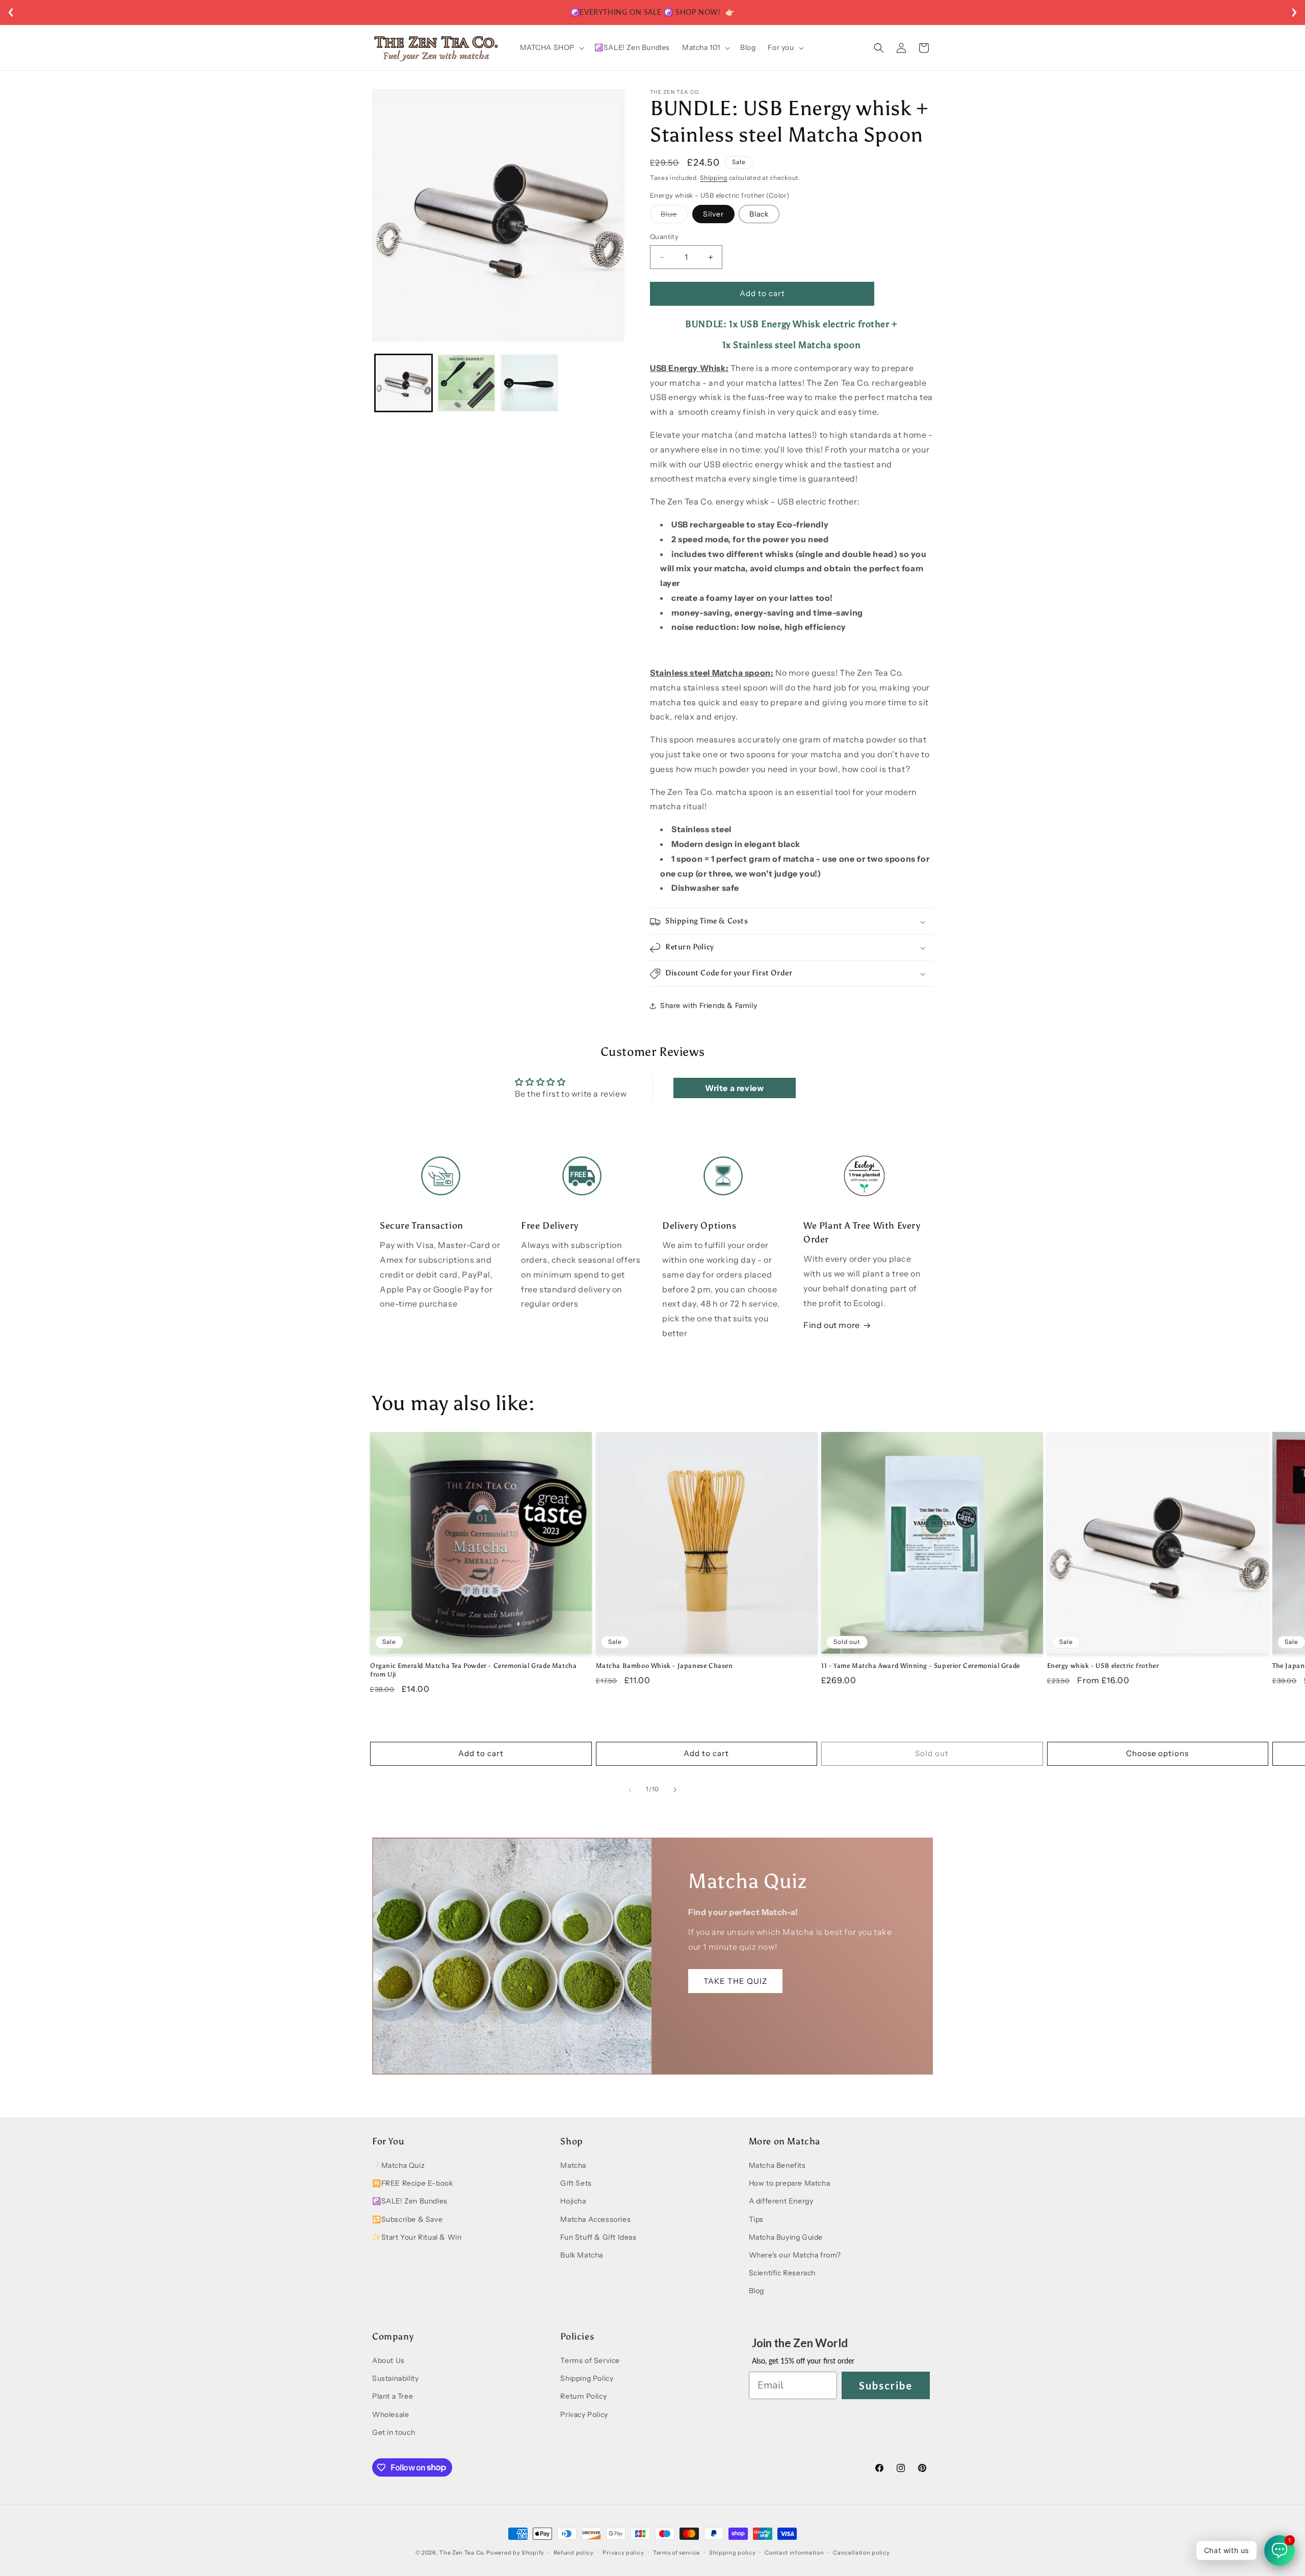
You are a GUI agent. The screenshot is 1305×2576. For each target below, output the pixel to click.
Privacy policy (623, 2552)
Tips (756, 2219)
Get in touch (394, 2432)
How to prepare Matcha (790, 2184)
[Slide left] (630, 1790)
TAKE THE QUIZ (735, 1981)
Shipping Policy (587, 2379)
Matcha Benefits (777, 2166)
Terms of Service (590, 2361)
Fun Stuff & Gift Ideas (598, 2238)
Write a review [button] (734, 1087)
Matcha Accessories (595, 2219)
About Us (388, 2361)
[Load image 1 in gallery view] (403, 383)
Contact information (794, 2552)
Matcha (573, 2166)
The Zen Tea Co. (462, 2553)
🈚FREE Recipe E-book (412, 2184)
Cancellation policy (861, 2552)
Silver (713, 215)
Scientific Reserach (782, 2273)
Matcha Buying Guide (786, 2238)
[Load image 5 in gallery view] (529, 383)
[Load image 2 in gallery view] (466, 383)
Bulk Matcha (582, 2255)
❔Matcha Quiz (398, 2166)
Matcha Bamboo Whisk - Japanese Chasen (664, 1666)
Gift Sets (576, 2184)
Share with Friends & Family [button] (709, 1005)
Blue (674, 217)
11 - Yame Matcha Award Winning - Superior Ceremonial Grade (921, 1666)
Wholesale (390, 2414)
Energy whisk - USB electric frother (1103, 1666)
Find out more (832, 1325)
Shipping (714, 178)
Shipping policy (733, 2552)
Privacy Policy (584, 2414)
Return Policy (583, 2397)
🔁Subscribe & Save (407, 2219)
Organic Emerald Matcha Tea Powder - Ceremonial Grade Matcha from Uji (473, 1670)
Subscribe (886, 2385)
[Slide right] (675, 1790)
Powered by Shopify (515, 2553)
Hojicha (573, 2201)
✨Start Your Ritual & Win (417, 2238)
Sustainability (395, 2379)
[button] (551, 47)
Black (759, 215)
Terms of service (676, 2552)
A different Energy (781, 2201)
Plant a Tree (393, 2397)
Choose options (1157, 1754)
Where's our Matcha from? (795, 2255)
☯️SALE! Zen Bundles (410, 2201)
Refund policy (574, 2552)
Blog (756, 2291)
